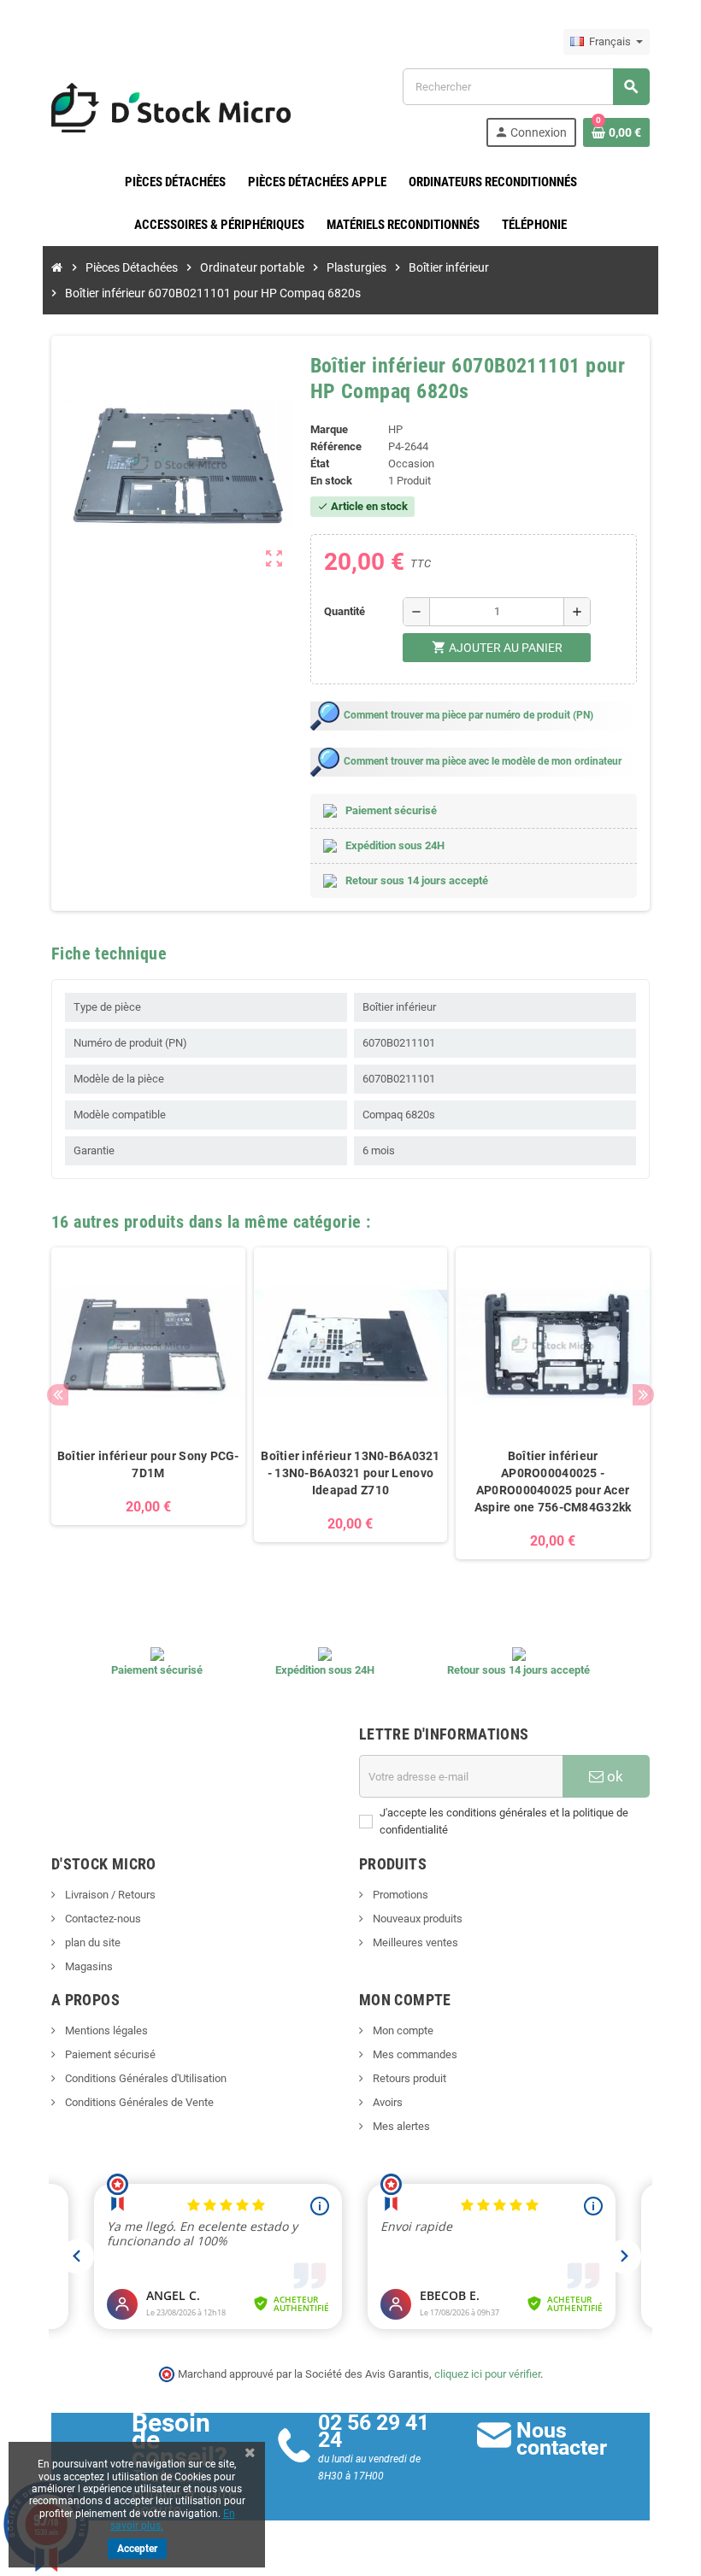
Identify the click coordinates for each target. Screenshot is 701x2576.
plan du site (91, 1942)
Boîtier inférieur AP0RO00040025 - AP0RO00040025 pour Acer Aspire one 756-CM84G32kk (553, 1482)
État (320, 464)
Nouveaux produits (416, 1919)
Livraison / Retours (109, 1895)
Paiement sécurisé (109, 2054)
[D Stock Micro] (171, 106)
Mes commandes (414, 2054)
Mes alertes (400, 2126)
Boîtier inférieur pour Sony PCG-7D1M (148, 1464)
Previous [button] (58, 1395)
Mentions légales (105, 2030)
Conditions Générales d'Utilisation (144, 2078)
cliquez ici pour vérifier (487, 2374)
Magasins (88, 1966)
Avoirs (386, 2102)
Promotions (399, 1895)
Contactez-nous (102, 1919)
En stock (331, 481)
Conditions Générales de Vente (138, 2102)
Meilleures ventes (414, 1942)
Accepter (137, 2549)
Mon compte (402, 2030)
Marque (329, 429)
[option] (148, 1412)
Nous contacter (562, 2439)
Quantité (345, 611)
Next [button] (643, 1395)
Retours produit (408, 2078)
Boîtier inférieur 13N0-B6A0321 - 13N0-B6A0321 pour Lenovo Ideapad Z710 (350, 1473)
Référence (336, 446)
